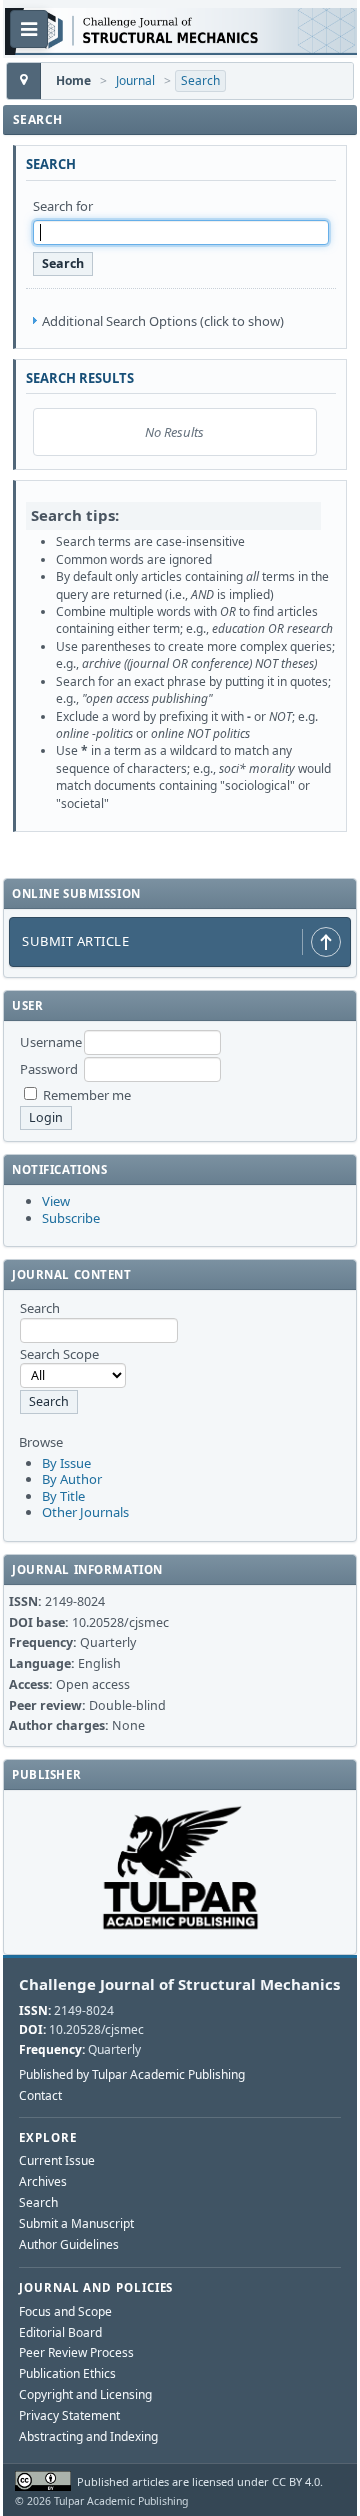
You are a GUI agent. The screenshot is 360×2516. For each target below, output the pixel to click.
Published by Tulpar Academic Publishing (132, 2075)
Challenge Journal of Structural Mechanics (179, 1984)
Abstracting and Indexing (88, 2436)
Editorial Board (60, 2332)
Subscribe (71, 1218)
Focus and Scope (65, 2311)
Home (73, 80)
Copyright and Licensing (85, 2394)
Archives (43, 2181)
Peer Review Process (76, 2352)
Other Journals (85, 1512)
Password (49, 1069)
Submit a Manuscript (76, 2223)
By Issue (66, 1463)
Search (200, 80)
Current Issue (57, 2160)
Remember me (87, 1095)
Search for (63, 206)
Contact (40, 2096)
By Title (63, 1496)
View (56, 1201)
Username (51, 1042)
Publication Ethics (67, 2373)
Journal (135, 80)
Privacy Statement (69, 2415)
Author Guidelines (69, 2244)
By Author (72, 1479)
